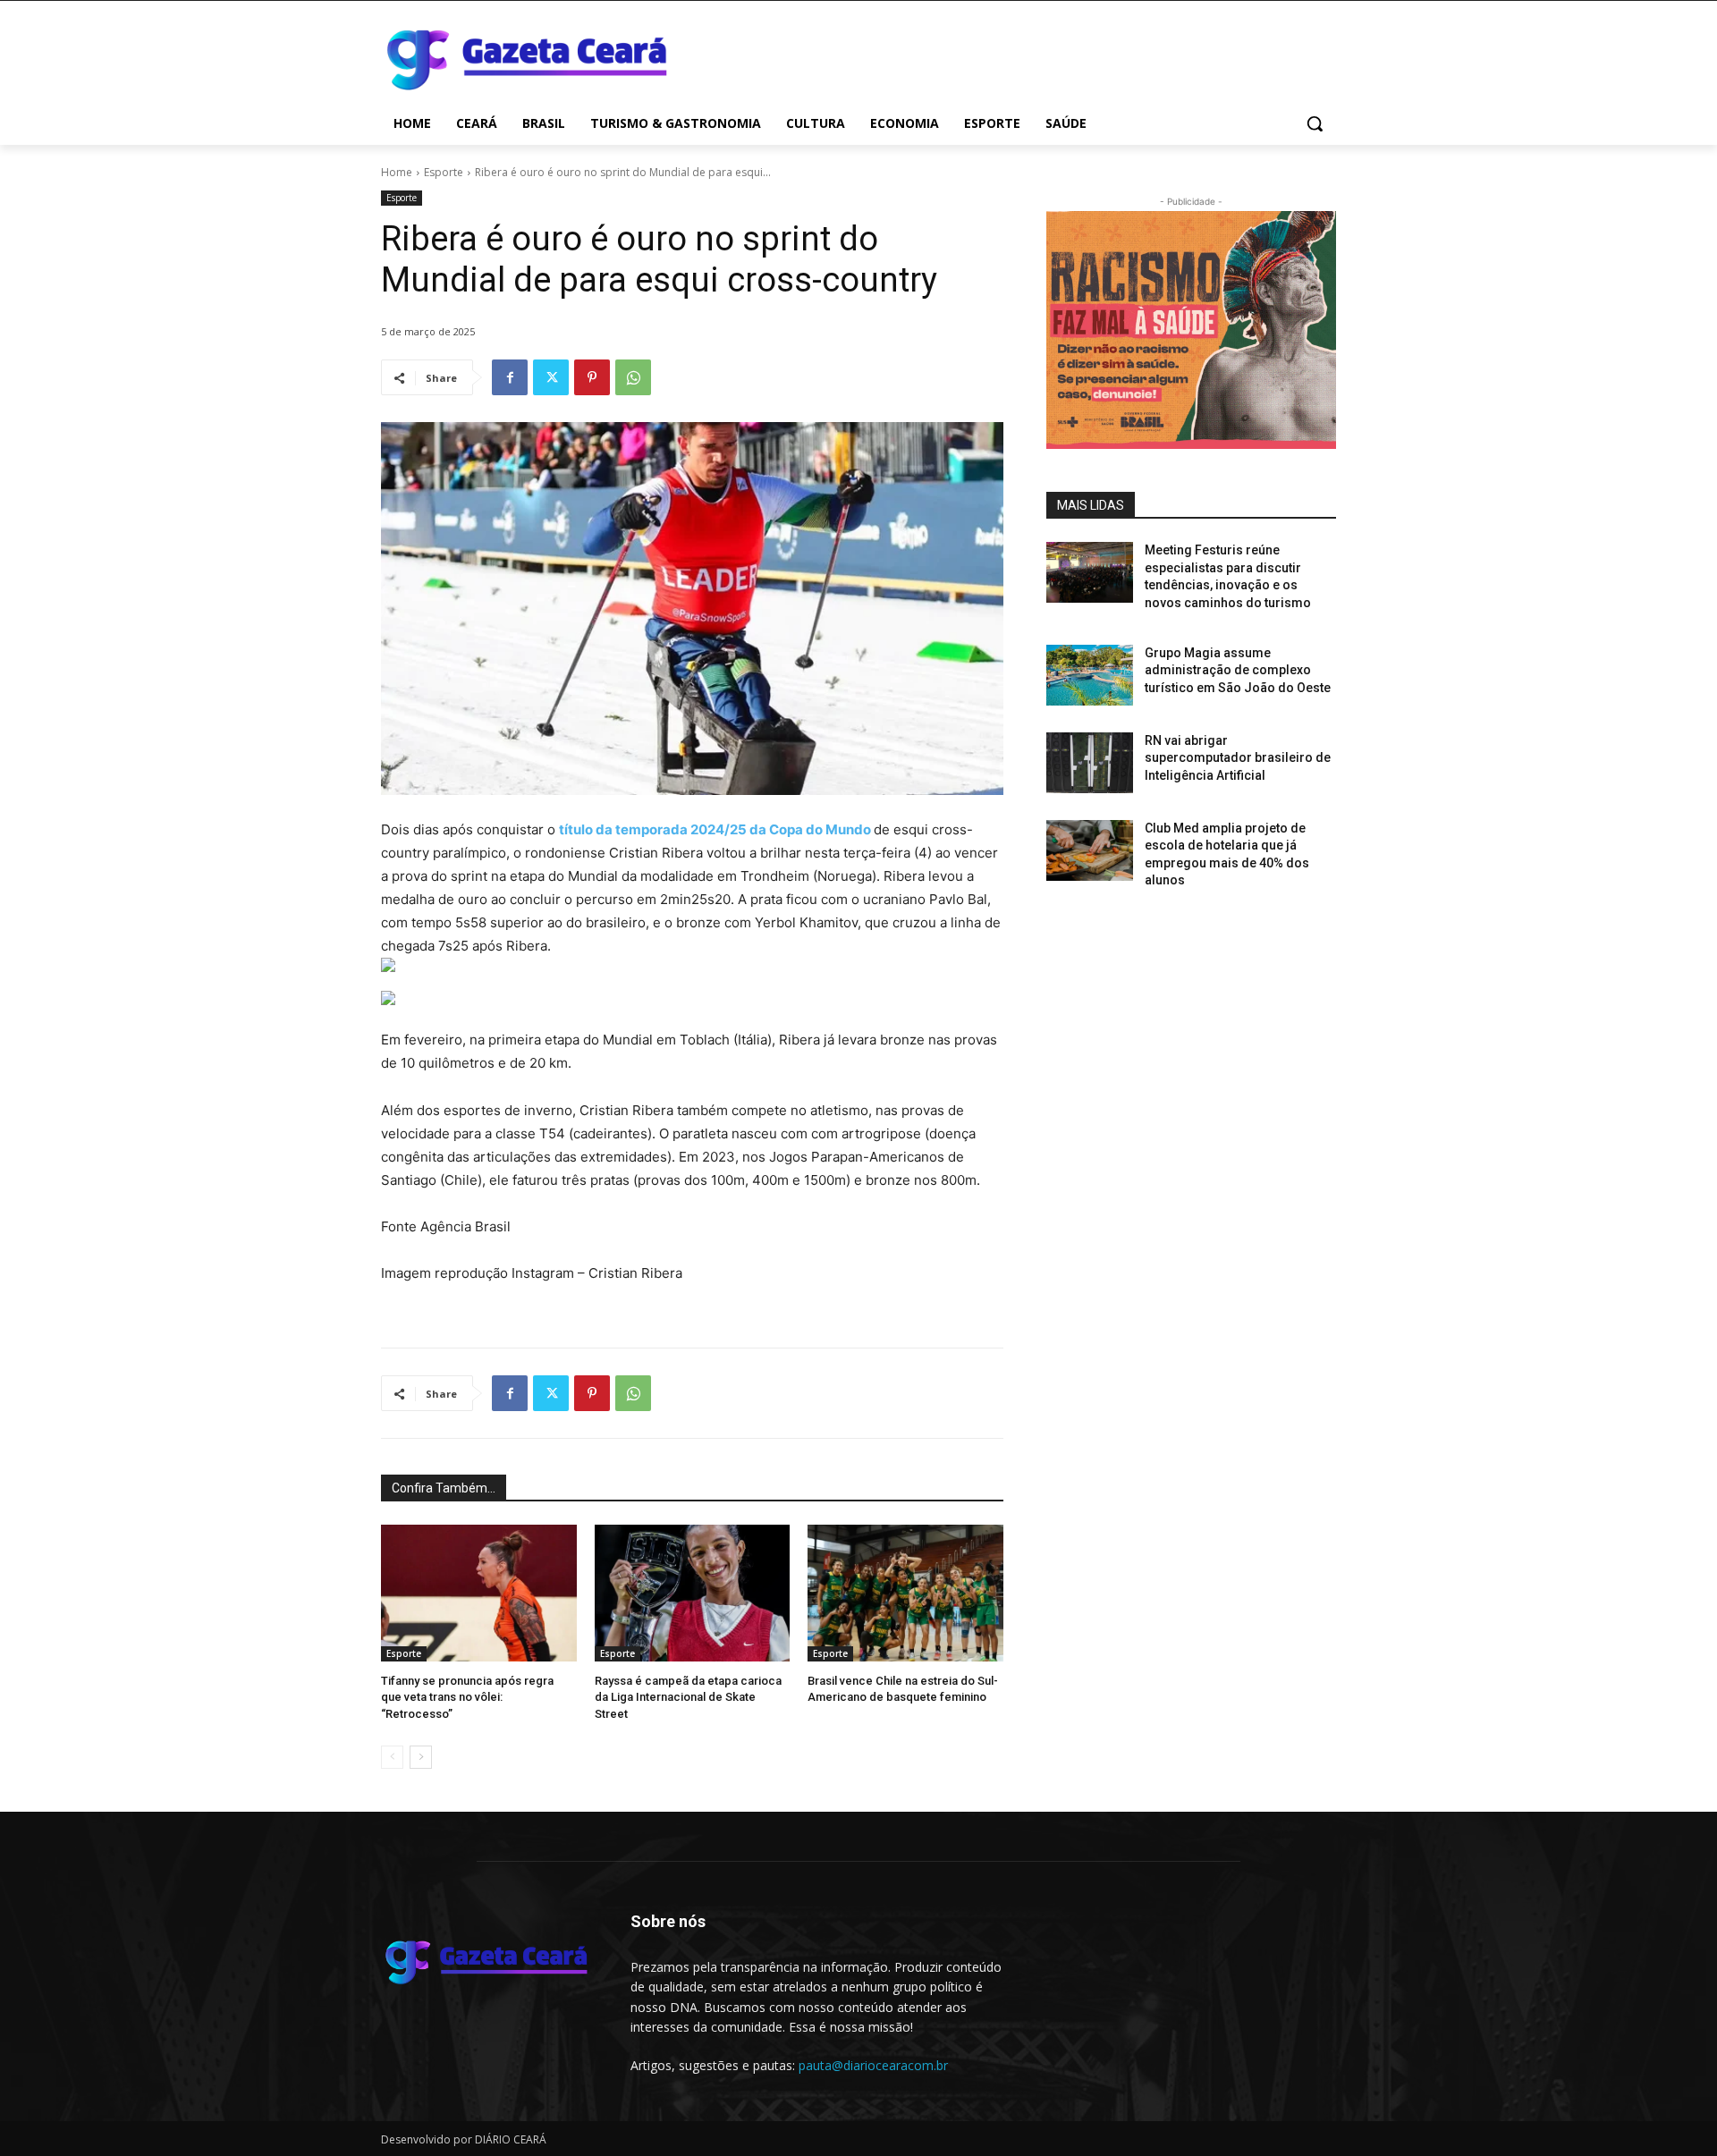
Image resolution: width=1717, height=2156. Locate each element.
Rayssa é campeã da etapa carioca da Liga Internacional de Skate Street (688, 1697)
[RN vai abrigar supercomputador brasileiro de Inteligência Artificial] (1090, 763)
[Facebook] (510, 377)
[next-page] (421, 1757)
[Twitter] (551, 377)
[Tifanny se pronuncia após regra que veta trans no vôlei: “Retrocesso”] (479, 1593)
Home (397, 172)
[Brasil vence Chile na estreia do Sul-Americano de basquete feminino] (905, 1593)
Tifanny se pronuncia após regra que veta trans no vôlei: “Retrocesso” (467, 1697)
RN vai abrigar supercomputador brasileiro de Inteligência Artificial (1238, 758)
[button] (1315, 123)
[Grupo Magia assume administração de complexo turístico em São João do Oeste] (1090, 675)
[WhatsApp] (633, 377)
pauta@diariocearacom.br (873, 2065)
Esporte (444, 172)
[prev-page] (392, 1757)
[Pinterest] (592, 377)
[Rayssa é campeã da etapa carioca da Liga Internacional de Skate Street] (693, 1593)
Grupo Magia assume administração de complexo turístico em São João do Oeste (1238, 670)
